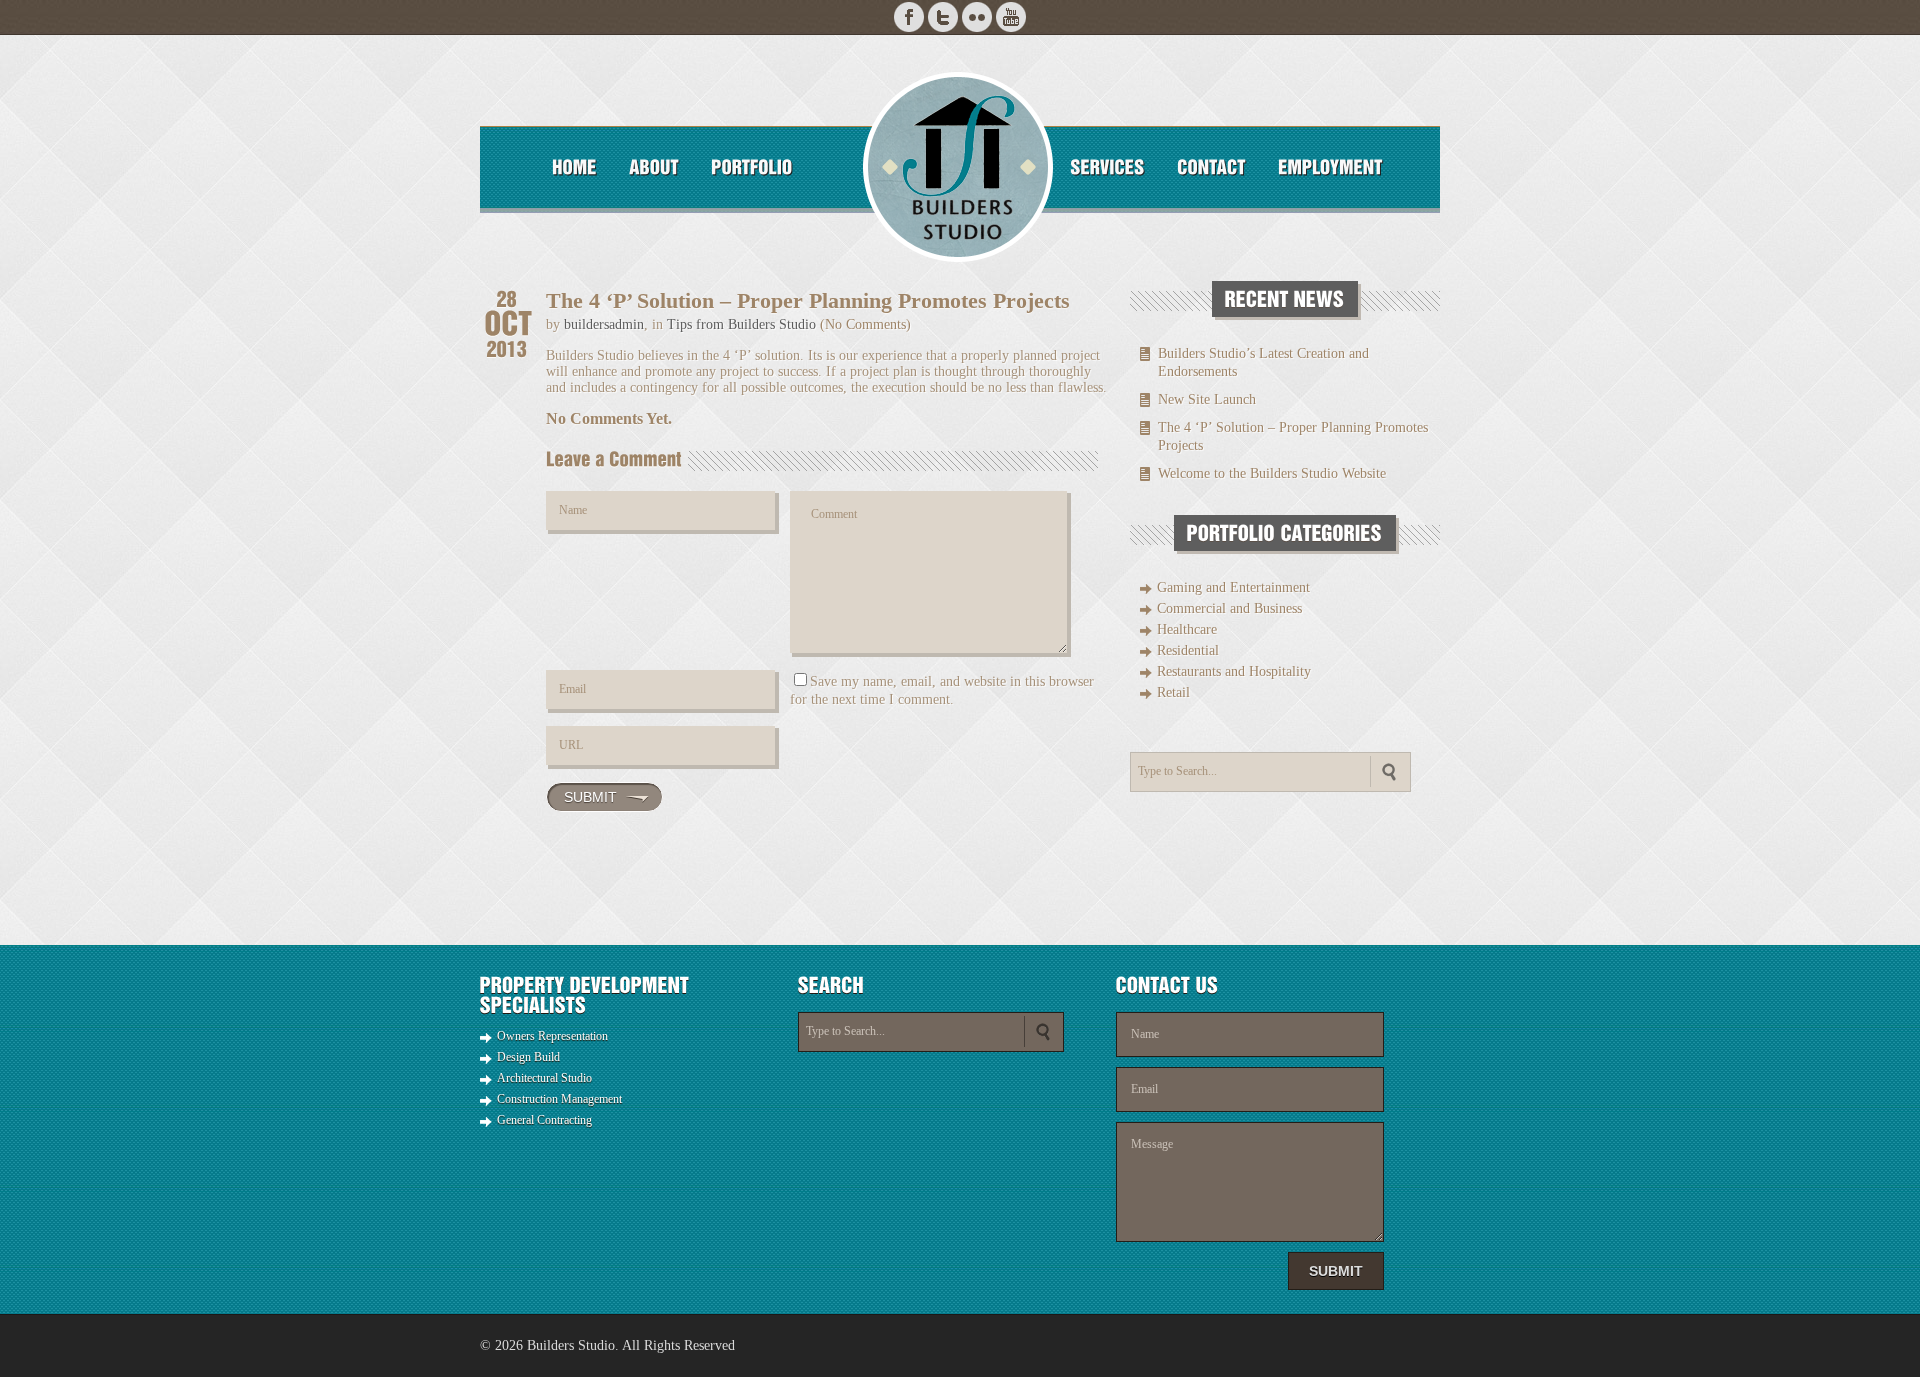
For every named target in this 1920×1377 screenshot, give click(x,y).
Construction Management (559, 1099)
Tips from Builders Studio (741, 324)
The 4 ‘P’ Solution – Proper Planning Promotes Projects (1293, 436)
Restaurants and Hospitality (1234, 671)
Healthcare (1187, 629)
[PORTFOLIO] (752, 166)
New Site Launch (1207, 399)
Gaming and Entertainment (1233, 587)
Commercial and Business (1229, 608)
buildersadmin (604, 324)
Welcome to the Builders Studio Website (1272, 473)
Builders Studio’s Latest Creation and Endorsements (1263, 362)
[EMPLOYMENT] (1330, 166)
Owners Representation (552, 1036)
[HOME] (574, 166)
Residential (1188, 650)
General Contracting (544, 1120)
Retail (1173, 692)
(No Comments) (865, 324)
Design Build (528, 1057)
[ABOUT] (654, 166)
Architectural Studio (544, 1078)
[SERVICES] (1107, 166)
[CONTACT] (1211, 166)
